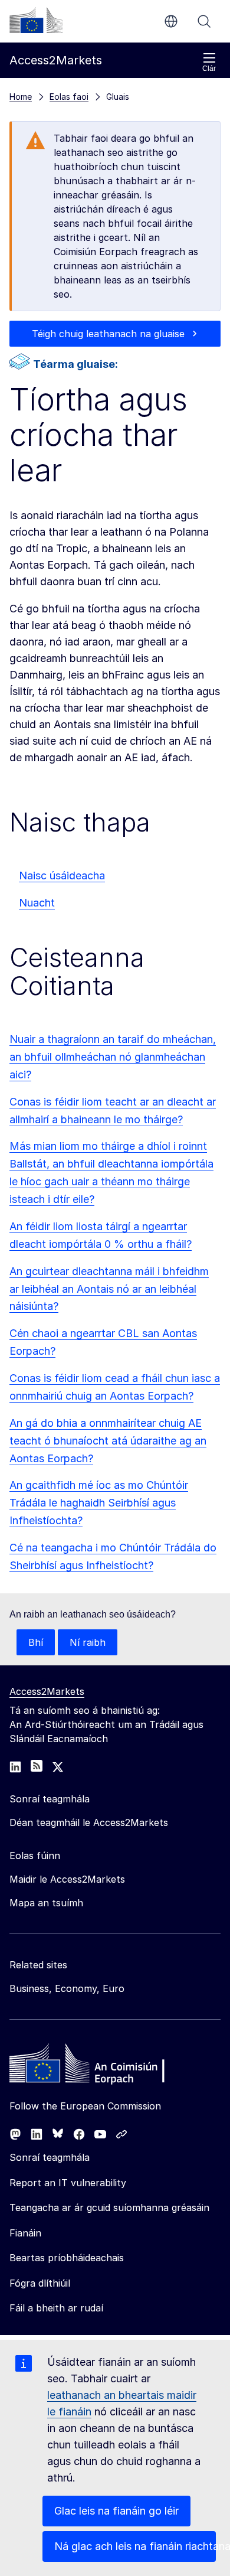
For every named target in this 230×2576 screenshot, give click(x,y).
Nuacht (37, 903)
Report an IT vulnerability (68, 2183)
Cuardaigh (204, 21)
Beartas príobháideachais (67, 2258)
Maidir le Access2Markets (67, 1879)
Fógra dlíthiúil (40, 2283)
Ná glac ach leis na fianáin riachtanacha (135, 2546)
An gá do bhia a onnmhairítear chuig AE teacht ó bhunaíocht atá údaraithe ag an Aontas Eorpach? (108, 1441)
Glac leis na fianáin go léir (116, 2511)
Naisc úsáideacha (62, 875)
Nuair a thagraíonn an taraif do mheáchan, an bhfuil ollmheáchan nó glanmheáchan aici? (113, 1057)
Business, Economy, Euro (67, 1988)
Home (21, 97)
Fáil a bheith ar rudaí (56, 2308)
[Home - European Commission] (95, 2066)
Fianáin (25, 2233)
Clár (209, 69)
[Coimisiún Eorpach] (36, 20)
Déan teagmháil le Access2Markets (89, 1822)
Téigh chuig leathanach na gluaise (108, 334)
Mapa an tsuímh (46, 1903)
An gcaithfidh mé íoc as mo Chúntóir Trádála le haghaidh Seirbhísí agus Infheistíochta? (99, 1503)
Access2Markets (47, 1691)
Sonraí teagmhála (50, 2157)
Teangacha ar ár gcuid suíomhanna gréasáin (109, 2207)
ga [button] (171, 21)
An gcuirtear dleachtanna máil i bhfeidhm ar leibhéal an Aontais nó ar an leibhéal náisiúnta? (109, 1289)
